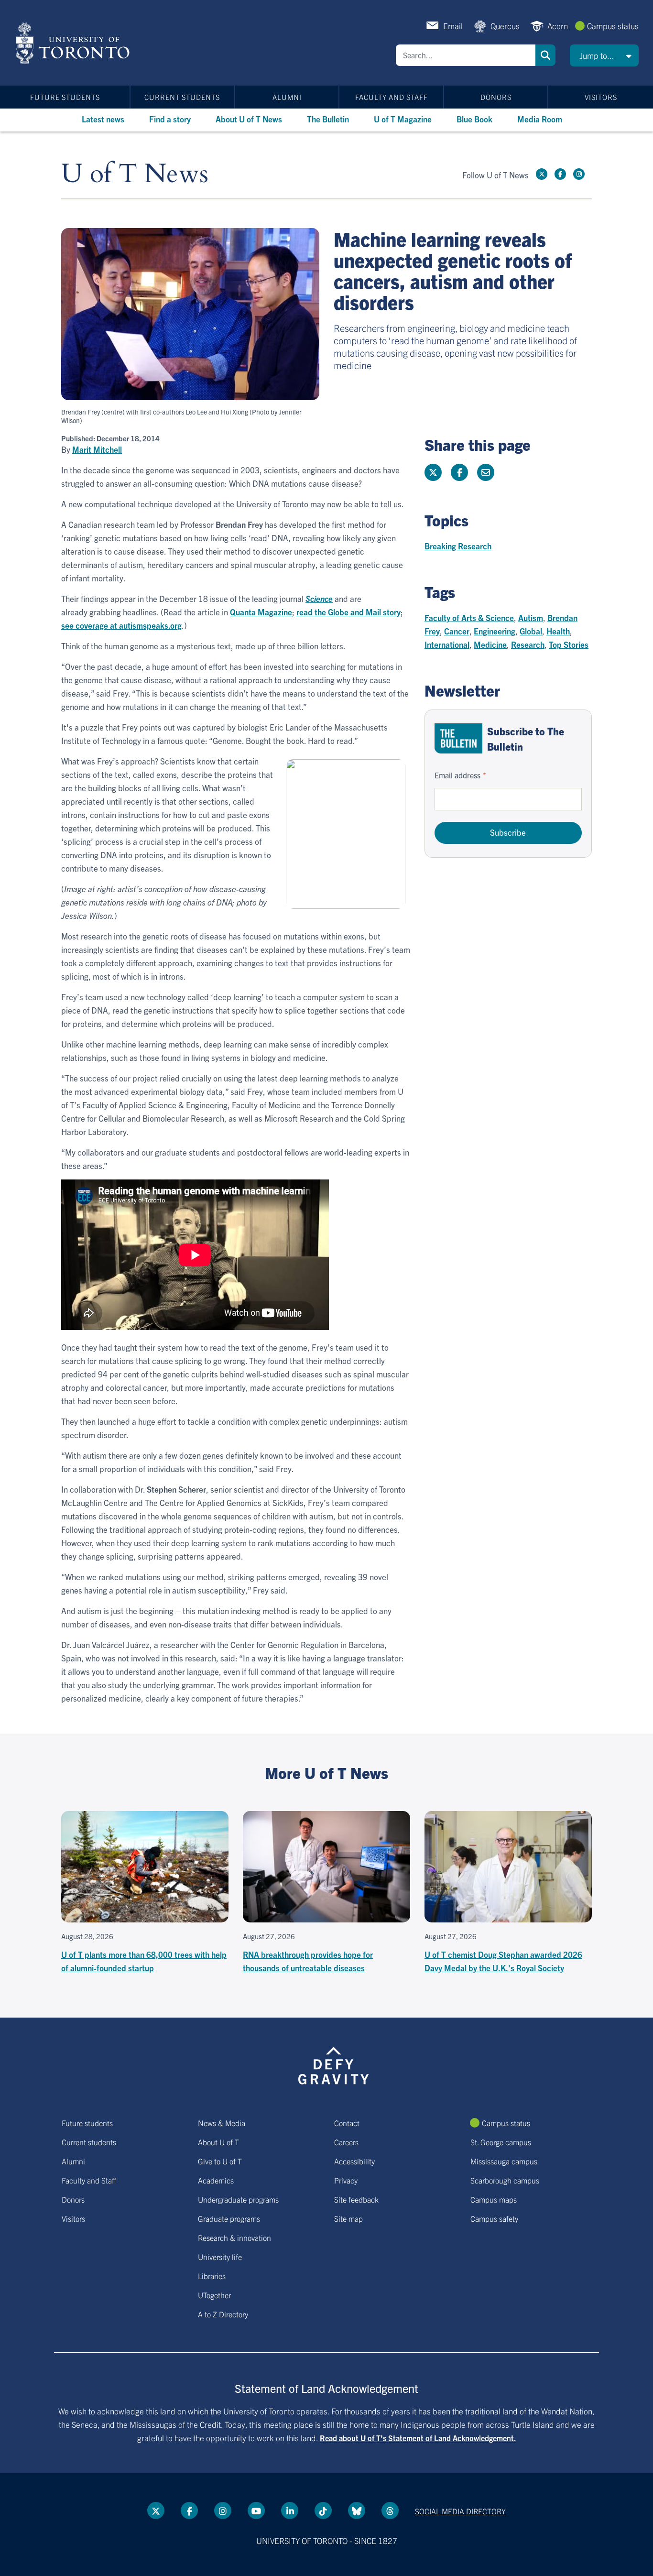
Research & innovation (234, 2238)
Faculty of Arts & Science (469, 617)
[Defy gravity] (334, 2064)
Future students (65, 97)
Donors (496, 97)
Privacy (346, 2180)
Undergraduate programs (238, 2199)
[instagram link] (579, 174)
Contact (347, 2123)
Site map (348, 2218)
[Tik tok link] (323, 2511)
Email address (457, 775)
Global (531, 631)
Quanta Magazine (261, 612)
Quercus (505, 26)
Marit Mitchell (97, 449)
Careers (346, 2142)
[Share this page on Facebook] (459, 472)
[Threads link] (390, 2511)
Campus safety (494, 2218)
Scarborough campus (505, 2180)
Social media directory (460, 2511)
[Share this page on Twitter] (433, 472)
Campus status (613, 26)
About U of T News (249, 119)
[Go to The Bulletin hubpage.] (458, 738)
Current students (182, 97)
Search (545, 55)
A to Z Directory (223, 2314)
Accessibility (354, 2161)
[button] (604, 55)
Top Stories (569, 644)
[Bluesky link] (357, 2511)
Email (453, 26)
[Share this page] (486, 472)
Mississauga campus (504, 2161)
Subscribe (508, 832)
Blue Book (474, 119)
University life (220, 2257)
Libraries (212, 2276)
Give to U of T (220, 2161)
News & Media (222, 2123)
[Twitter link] (542, 174)
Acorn (558, 26)
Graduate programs (229, 2218)
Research (528, 644)
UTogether (214, 2295)
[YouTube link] (256, 2511)
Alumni (287, 97)
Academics (216, 2180)
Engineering (495, 631)
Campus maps (494, 2199)
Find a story (170, 119)
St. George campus (501, 2142)
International (447, 644)
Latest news (103, 119)
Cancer (457, 631)
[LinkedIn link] (290, 2511)
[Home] (74, 43)
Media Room (540, 119)
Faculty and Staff (392, 97)
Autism (531, 617)
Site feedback (356, 2199)
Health (558, 631)
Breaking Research (458, 546)
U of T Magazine (403, 119)
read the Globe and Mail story (348, 612)
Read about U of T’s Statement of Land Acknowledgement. (418, 2438)
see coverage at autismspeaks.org (121, 625)
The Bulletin (328, 119)
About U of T (218, 2142)
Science (319, 598)
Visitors (601, 97)
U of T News (135, 174)
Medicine (490, 644)
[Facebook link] (560, 174)
